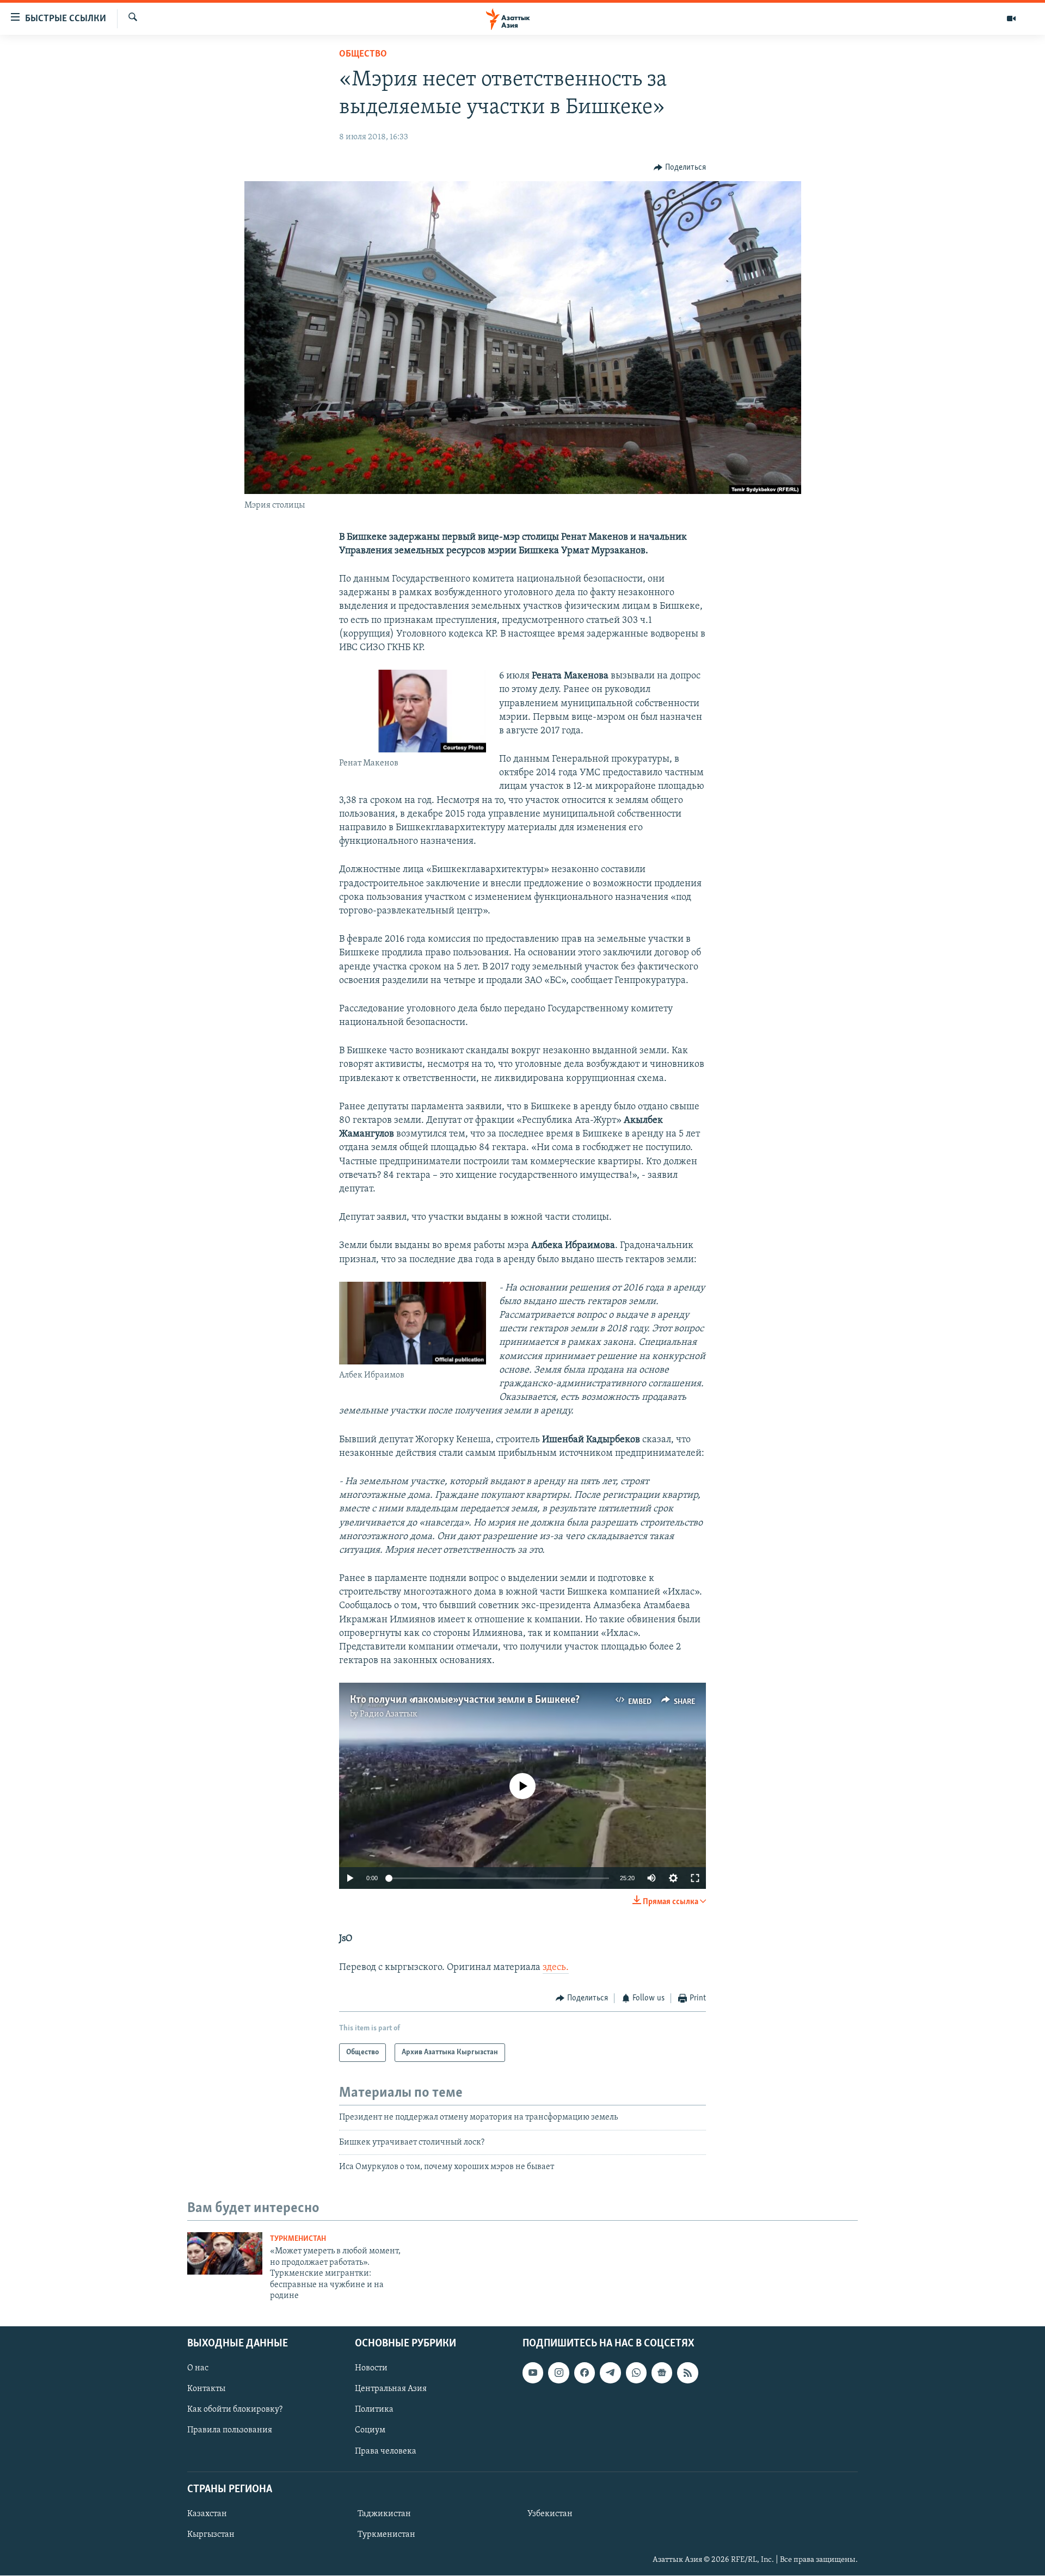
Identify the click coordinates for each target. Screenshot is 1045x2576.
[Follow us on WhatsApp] (636, 2373)
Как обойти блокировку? (235, 2410)
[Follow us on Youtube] (533, 2373)
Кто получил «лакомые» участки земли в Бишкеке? (465, 1700)
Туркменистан (298, 2239)
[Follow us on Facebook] (585, 2373)
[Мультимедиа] (1011, 18)
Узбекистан (550, 2514)
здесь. (556, 1968)
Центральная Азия (391, 2389)
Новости (371, 2369)
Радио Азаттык (389, 1714)
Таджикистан (384, 2514)
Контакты (206, 2389)
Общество (363, 54)
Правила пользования (230, 2431)
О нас (198, 2369)
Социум (370, 2431)
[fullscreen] (695, 1878)
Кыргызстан (211, 2535)
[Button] (680, 168)
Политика (374, 2410)
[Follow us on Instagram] (558, 2373)
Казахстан (207, 2514)
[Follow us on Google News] (662, 2373)
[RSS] (687, 2373)
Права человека (386, 2451)
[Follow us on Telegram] (610, 2373)
